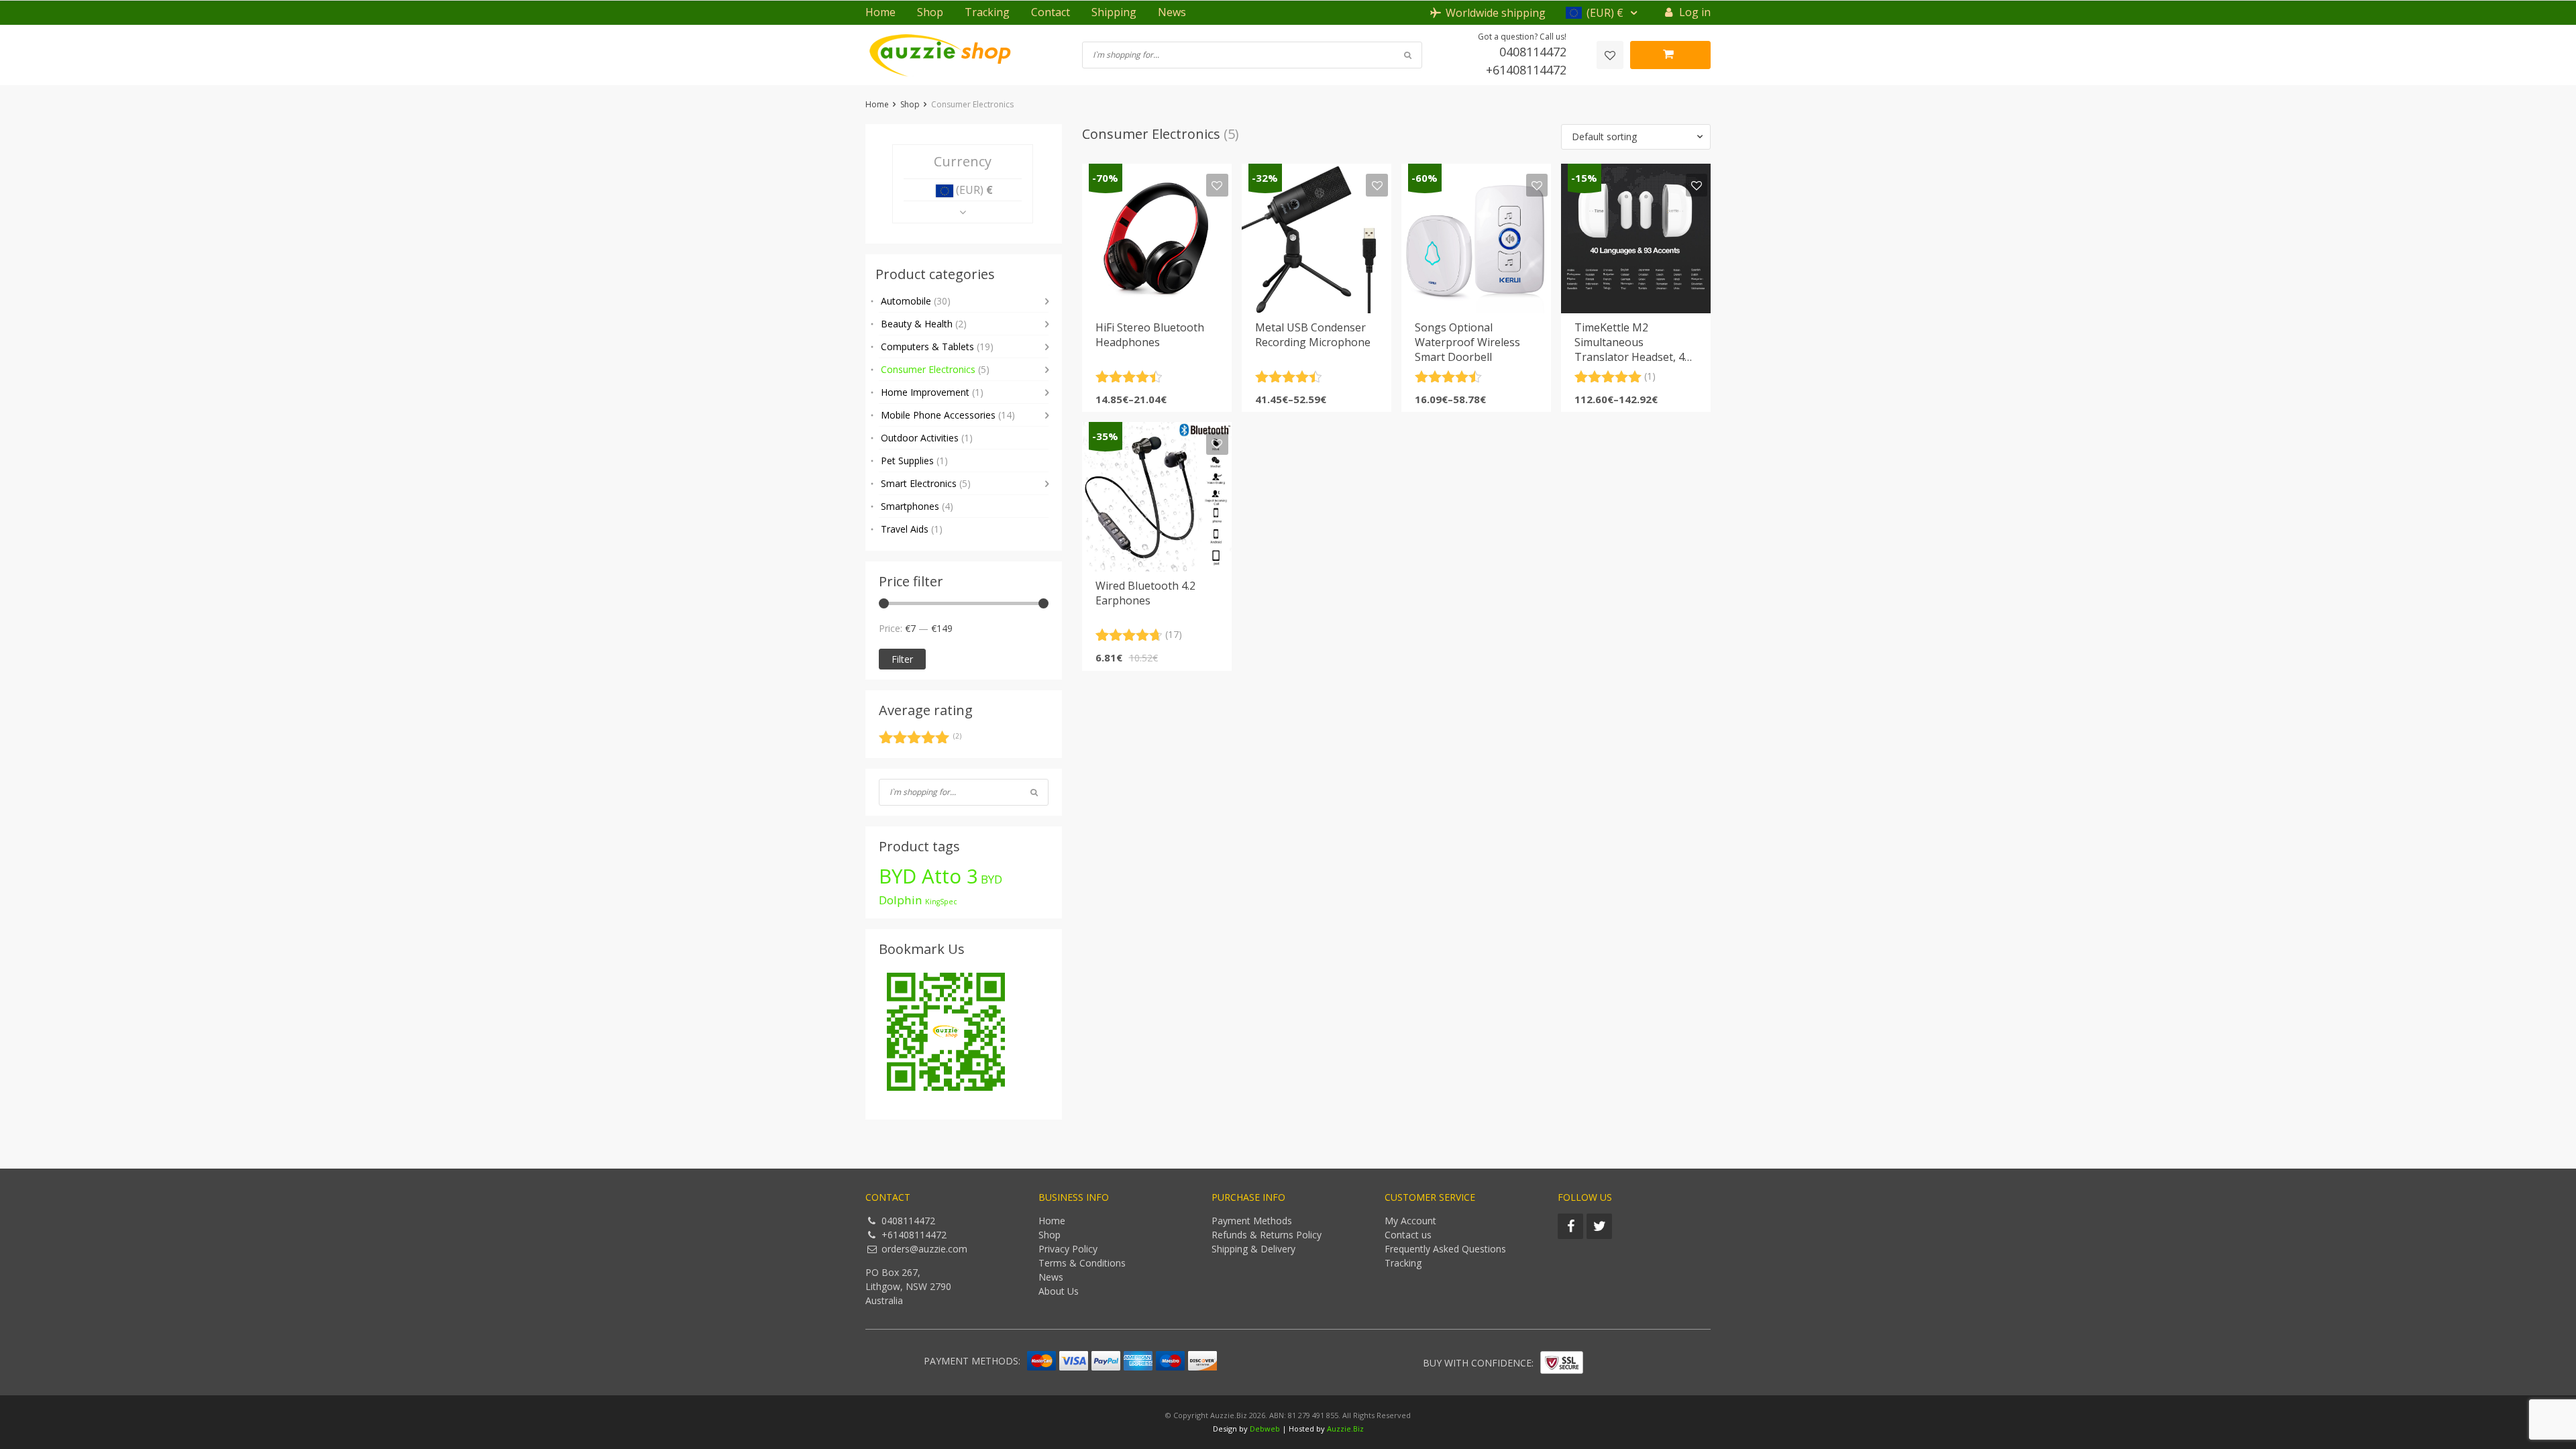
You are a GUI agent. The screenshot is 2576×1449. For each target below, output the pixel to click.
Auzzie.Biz (1345, 1429)
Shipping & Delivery (1253, 1249)
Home (880, 12)
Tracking (987, 12)
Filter (902, 659)
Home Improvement (932, 392)
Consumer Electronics (935, 369)
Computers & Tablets (937, 346)
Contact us (1408, 1235)
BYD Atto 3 (928, 876)
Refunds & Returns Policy (1267, 1235)
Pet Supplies (914, 461)
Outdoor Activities (927, 438)
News (1172, 12)
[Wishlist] (1610, 55)
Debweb (1265, 1429)
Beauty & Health (924, 324)
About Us (1059, 1291)
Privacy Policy (1068, 1249)
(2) (920, 739)
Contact (1051, 12)
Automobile (916, 301)
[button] (1603, 13)
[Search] (1034, 792)
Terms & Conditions (1082, 1263)
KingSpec (941, 902)
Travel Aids (912, 529)
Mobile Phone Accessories (948, 415)
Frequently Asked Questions (1445, 1249)
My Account (1410, 1221)
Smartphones (917, 506)
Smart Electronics (926, 483)
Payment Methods (1252, 1221)
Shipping (1114, 12)
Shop (930, 12)
